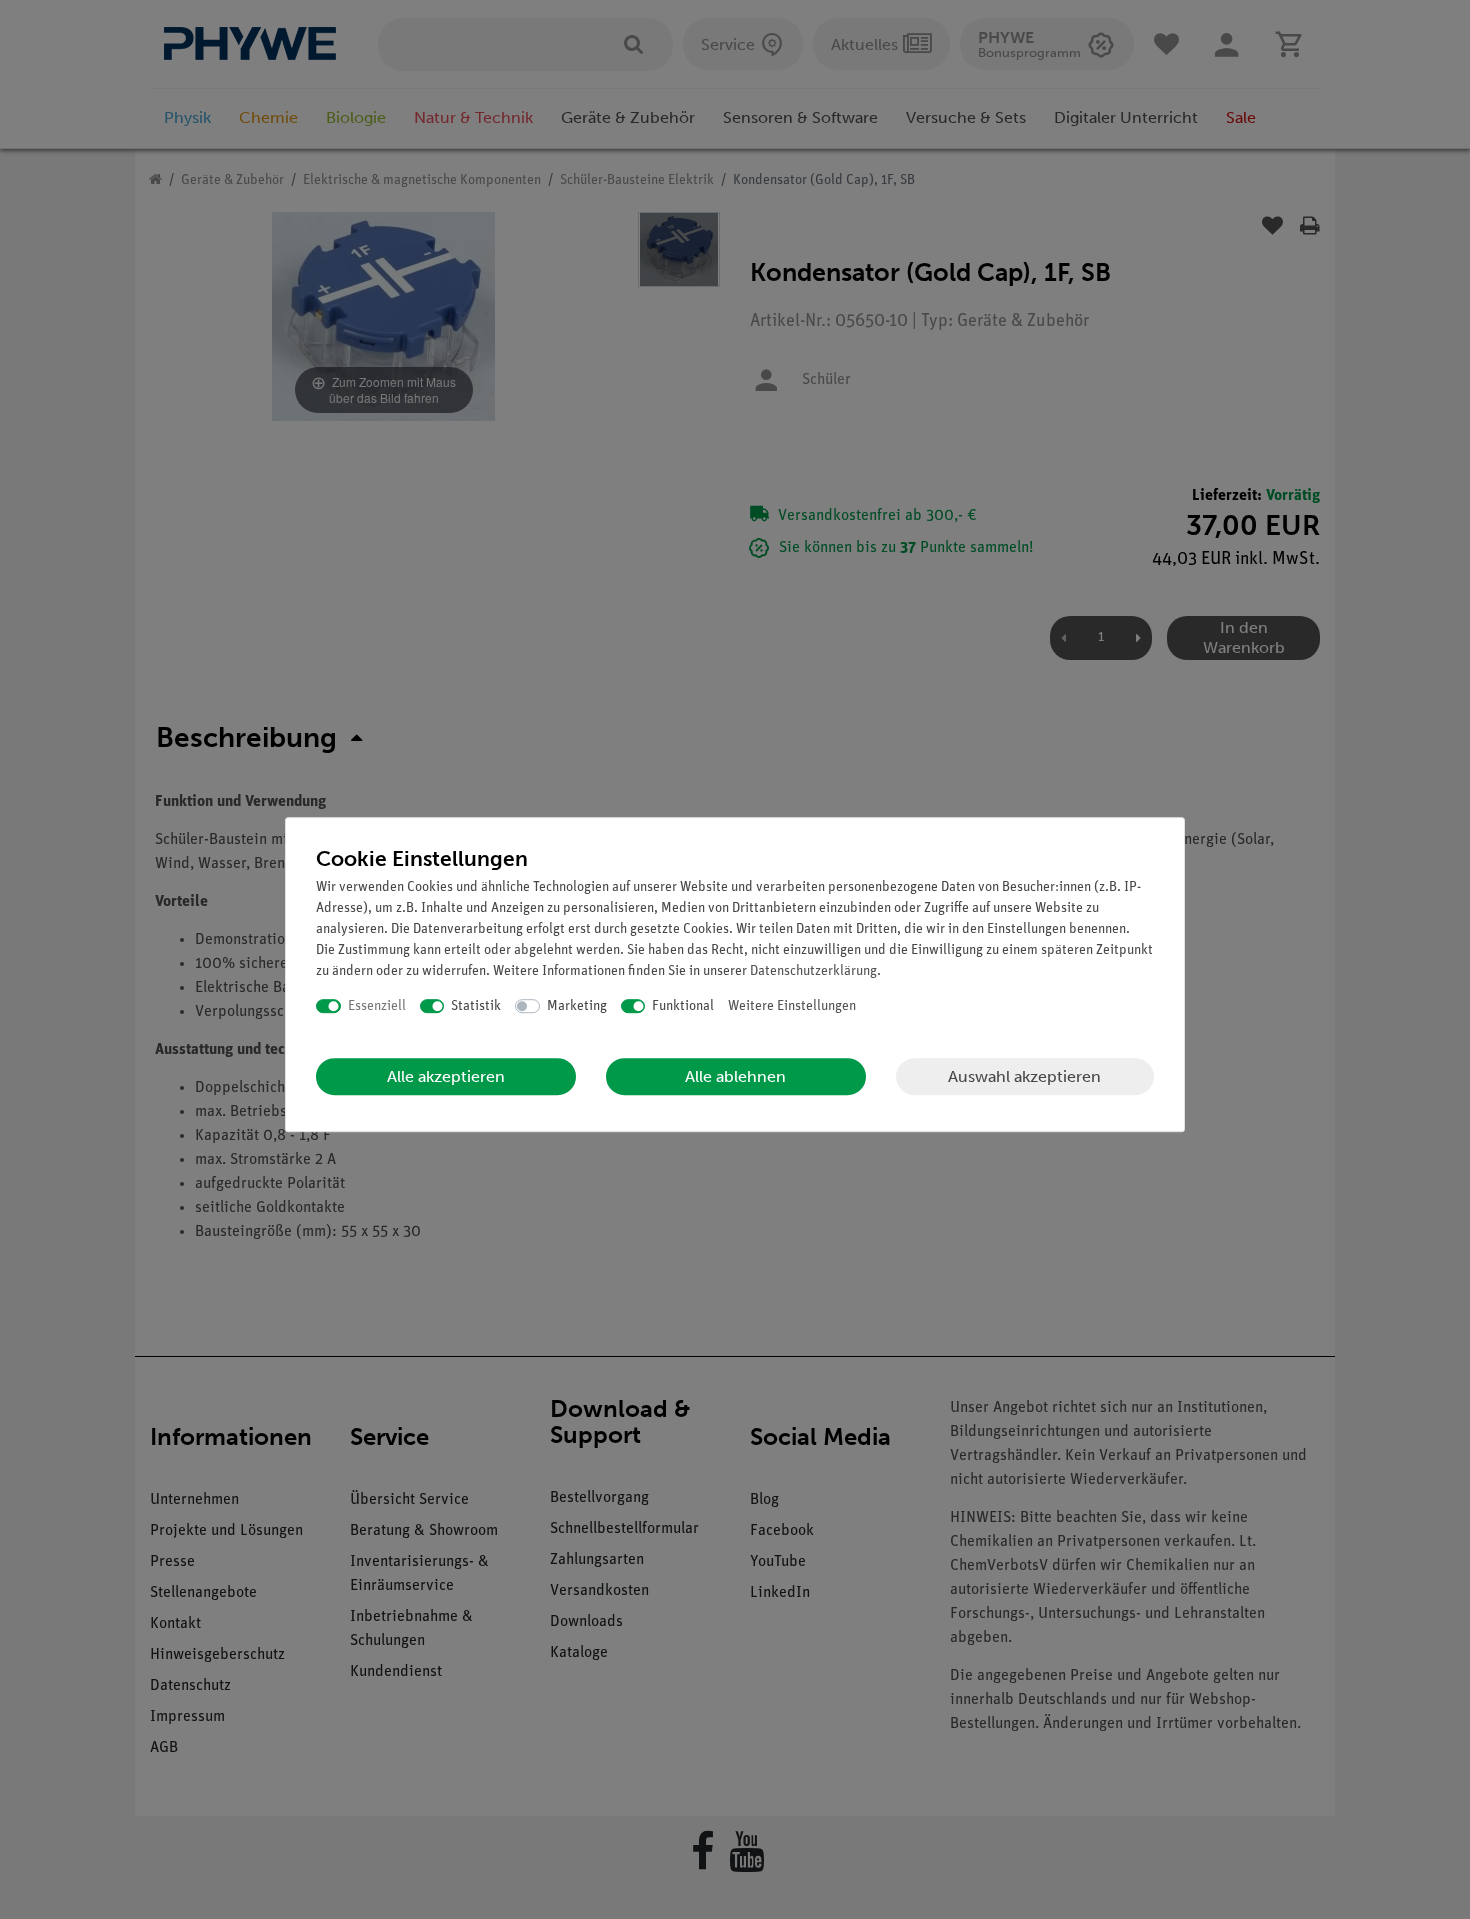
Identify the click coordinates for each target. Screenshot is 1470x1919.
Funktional (683, 1006)
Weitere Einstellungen (792, 1006)
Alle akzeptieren (446, 1076)
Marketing (577, 1006)
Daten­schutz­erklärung (813, 971)
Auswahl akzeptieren (1024, 1076)
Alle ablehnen (735, 1076)
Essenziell (377, 1006)
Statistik (476, 1006)
